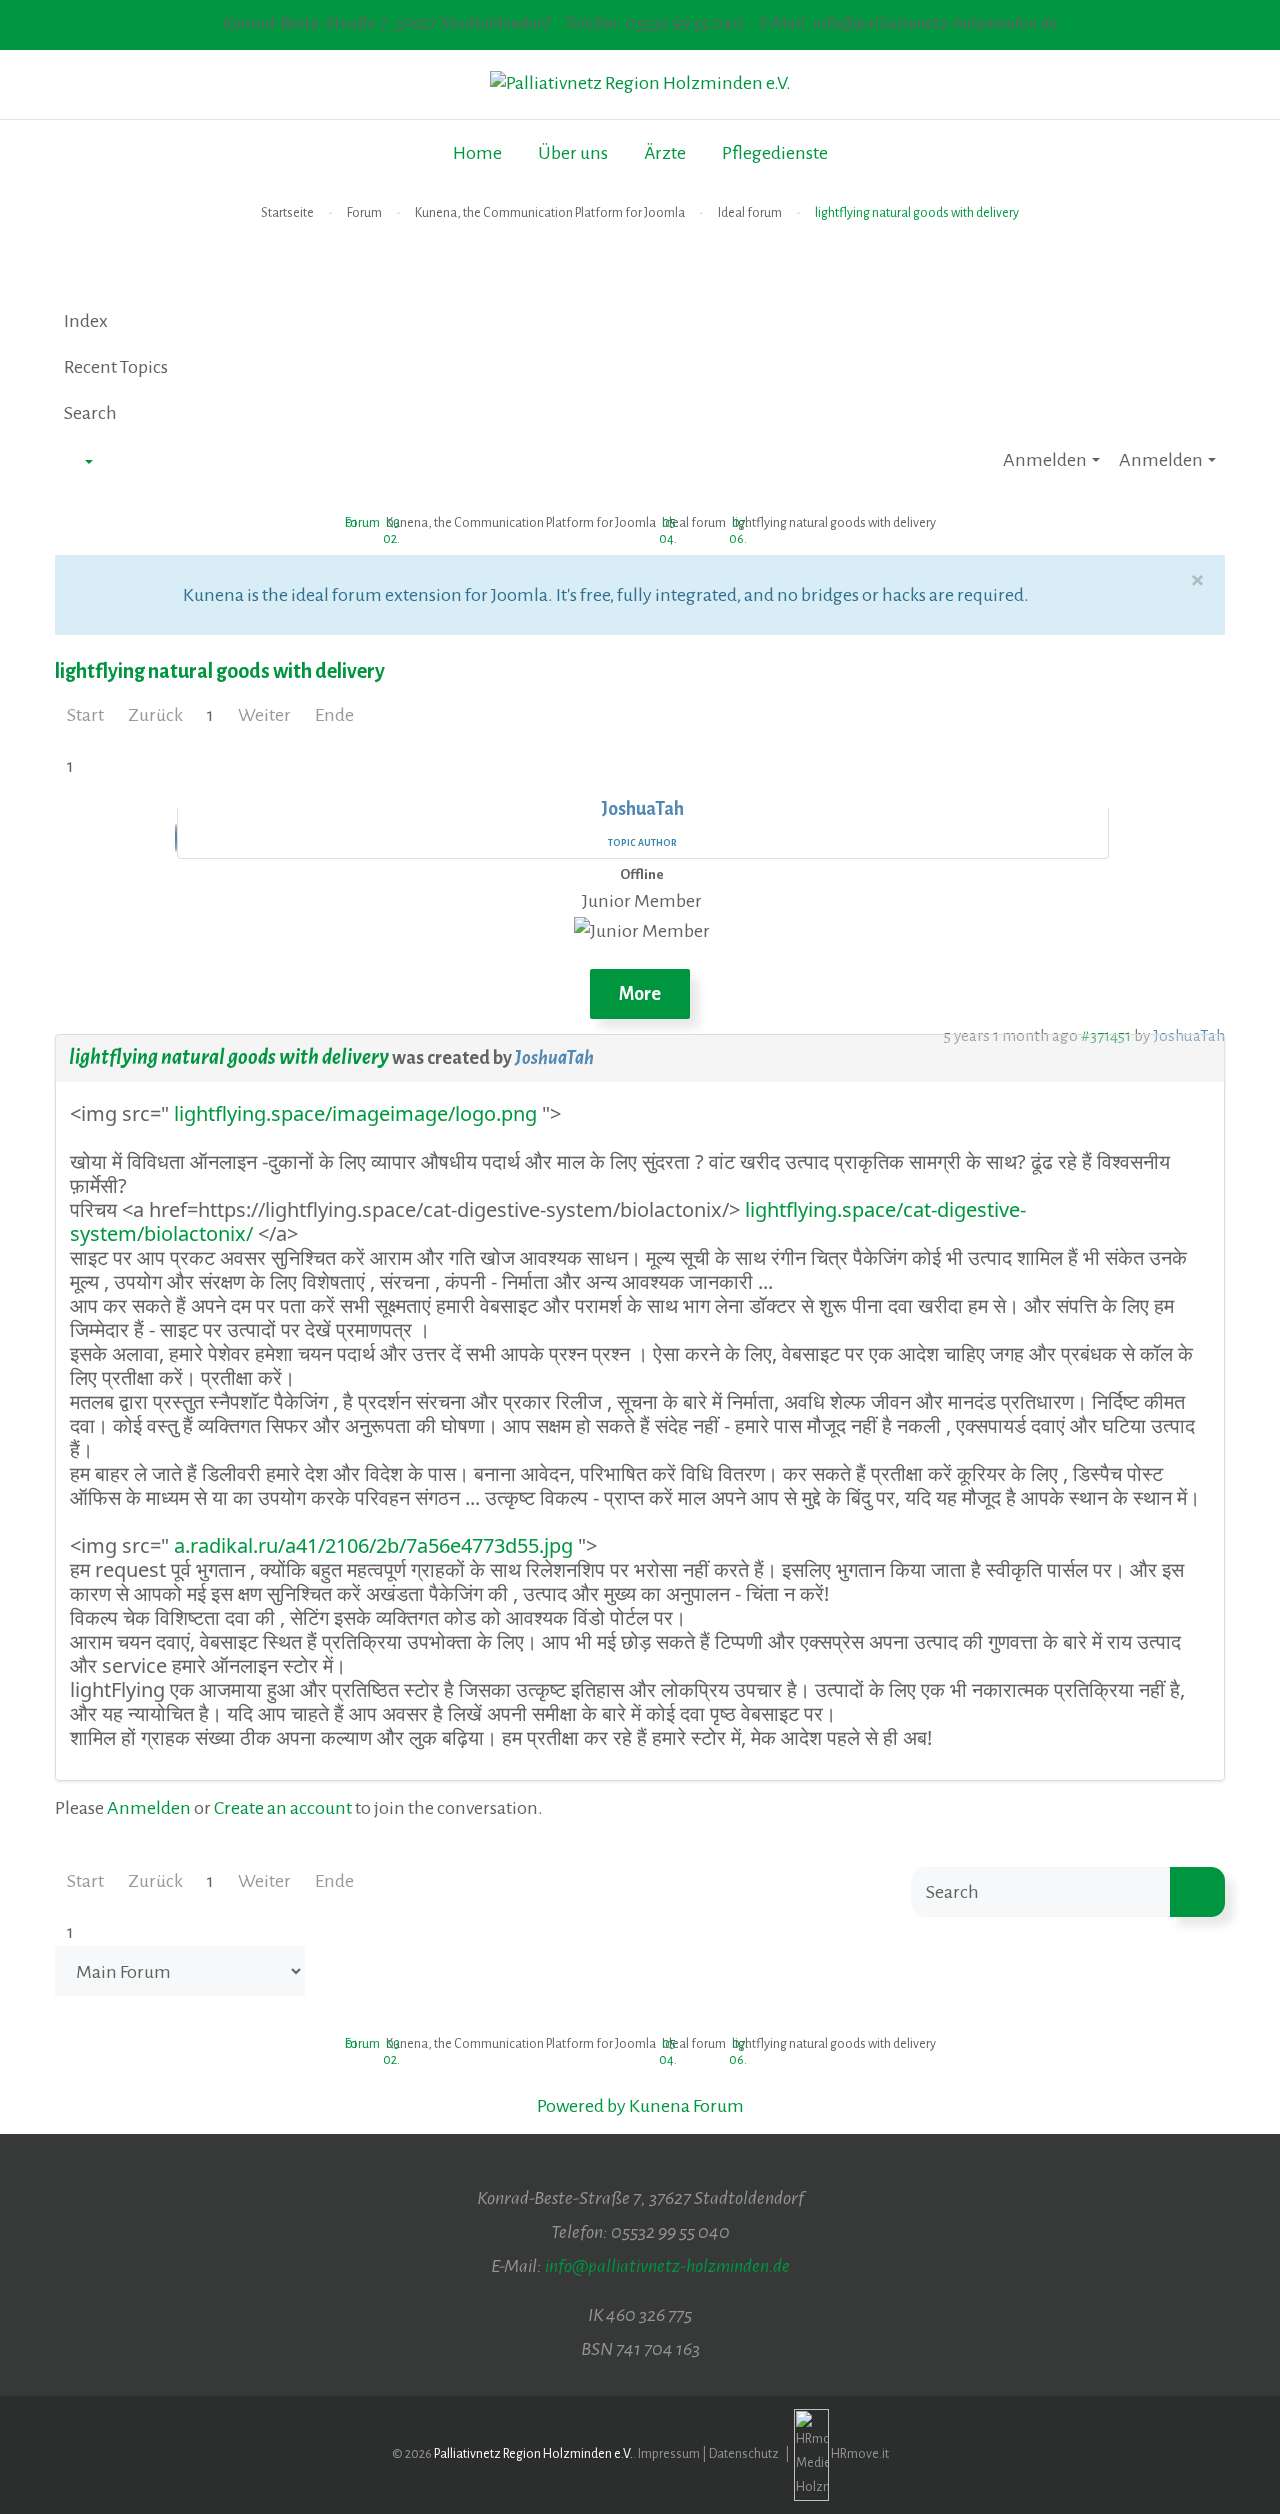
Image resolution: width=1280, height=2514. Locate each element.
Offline (642, 874)
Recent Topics (116, 367)
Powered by (581, 2106)
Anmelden (149, 1808)
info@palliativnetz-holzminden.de (667, 2266)
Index (86, 321)
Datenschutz (745, 2454)
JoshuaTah (554, 1058)
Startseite (287, 213)
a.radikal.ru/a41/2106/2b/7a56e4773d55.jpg (371, 1545)
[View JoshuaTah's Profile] (176, 840)
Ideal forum (750, 213)
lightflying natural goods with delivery (229, 1057)
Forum (364, 213)
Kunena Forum (686, 2106)
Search (90, 413)
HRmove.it (860, 2454)
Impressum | (673, 2454)
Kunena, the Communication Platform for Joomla (550, 213)
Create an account (283, 1808)
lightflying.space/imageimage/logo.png (353, 1113)
